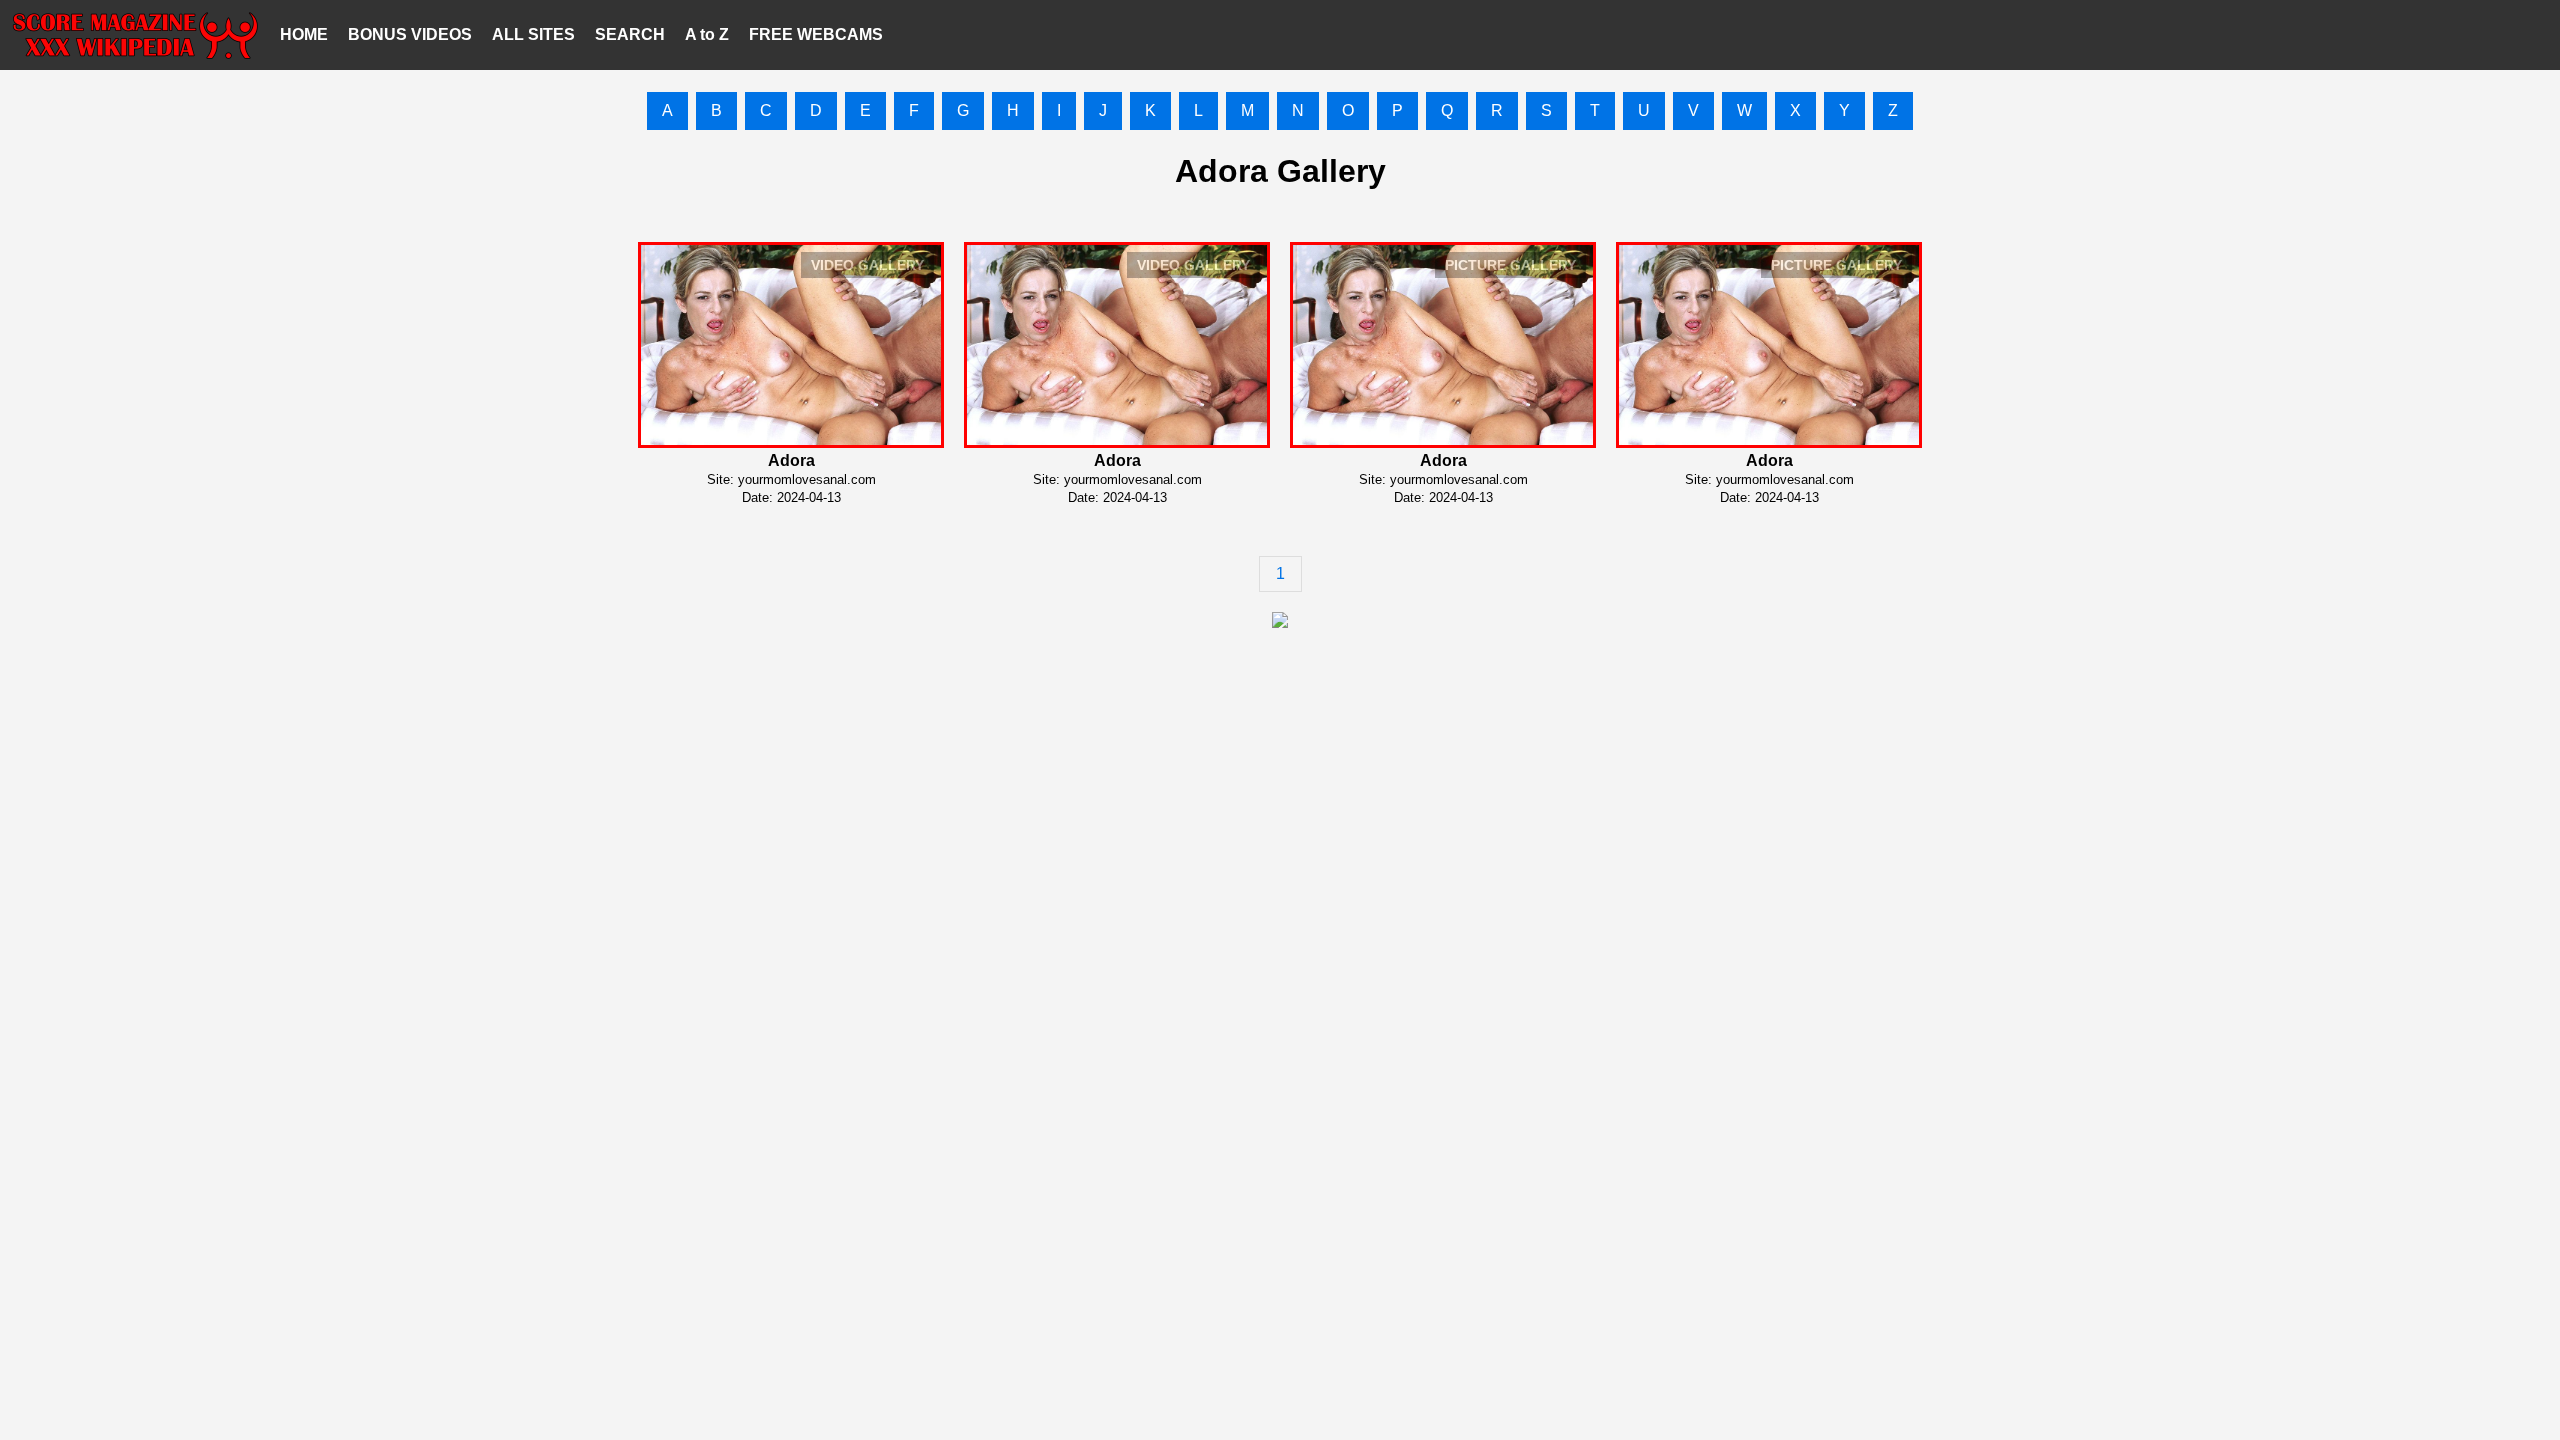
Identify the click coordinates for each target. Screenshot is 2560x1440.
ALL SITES (533, 34)
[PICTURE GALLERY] (1443, 442)
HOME (304, 34)
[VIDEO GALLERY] (791, 442)
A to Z (707, 34)
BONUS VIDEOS (410, 34)
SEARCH (630, 34)
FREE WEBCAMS (816, 34)
